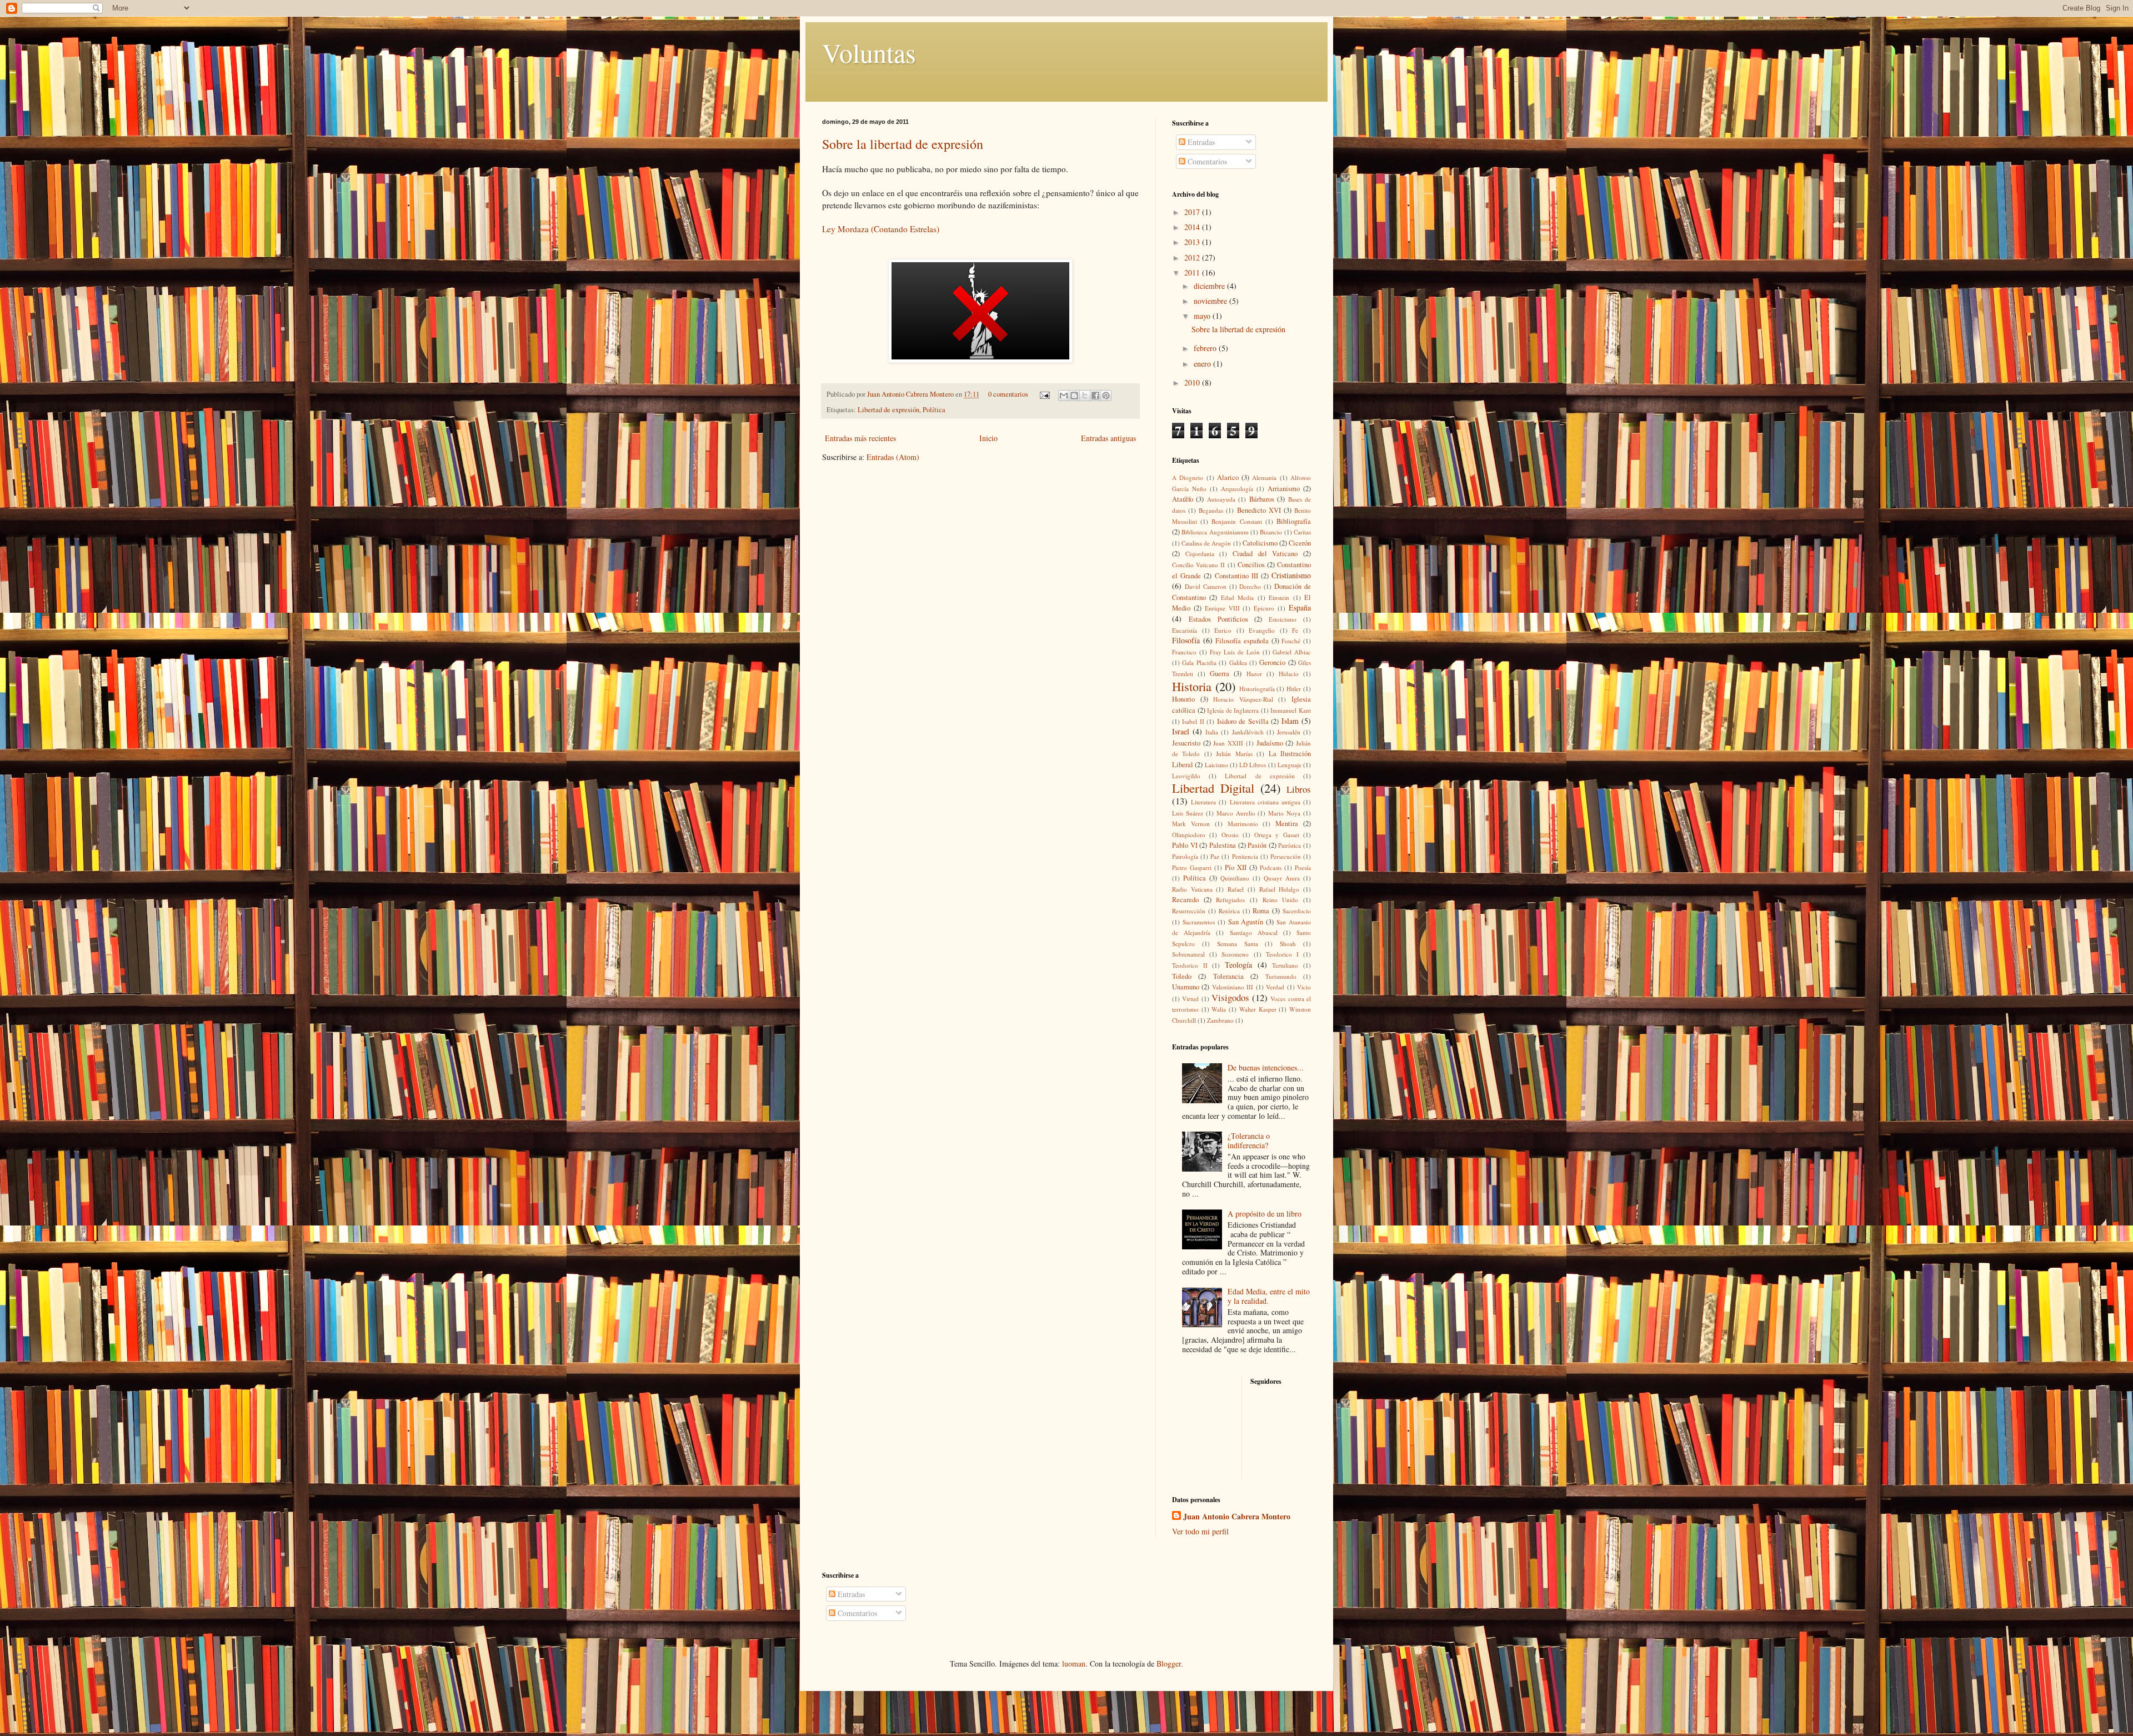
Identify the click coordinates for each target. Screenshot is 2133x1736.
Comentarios (1206, 161)
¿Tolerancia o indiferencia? (1249, 1140)
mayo (1203, 316)
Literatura (1203, 802)
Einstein (1279, 597)
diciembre (1210, 286)
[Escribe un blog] (1074, 396)
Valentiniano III (1233, 987)
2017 (1193, 212)
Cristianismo (1291, 575)
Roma (1261, 911)
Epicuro (1264, 608)
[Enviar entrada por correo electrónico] (1044, 394)
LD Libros (1253, 765)
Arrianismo (1284, 489)
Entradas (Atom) (893, 457)
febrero (1206, 348)
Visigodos (1230, 997)
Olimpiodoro (1189, 835)
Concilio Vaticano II (1198, 565)
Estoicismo (1283, 619)
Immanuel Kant (1291, 710)
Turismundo (1281, 976)
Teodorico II (1190, 965)
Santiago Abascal (1254, 932)
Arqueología (1237, 489)
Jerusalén (1289, 732)
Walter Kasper (1258, 1009)
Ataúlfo (1183, 499)
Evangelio (1262, 630)
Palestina (1223, 845)
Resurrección (1189, 911)
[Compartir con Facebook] (1095, 396)
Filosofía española (1242, 641)
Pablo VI (1185, 845)
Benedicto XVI (1259, 510)
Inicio (988, 438)
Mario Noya (1284, 813)
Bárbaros (1262, 499)
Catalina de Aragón (1206, 543)
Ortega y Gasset (1277, 835)
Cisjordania (1200, 554)
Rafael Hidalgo (1280, 889)
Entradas (1200, 142)
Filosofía (1186, 640)
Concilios (1251, 565)
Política (934, 410)
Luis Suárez (1188, 813)
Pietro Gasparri (1192, 867)
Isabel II (1193, 721)
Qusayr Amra (1282, 878)
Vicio (1304, 987)
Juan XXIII (1228, 743)
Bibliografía (1294, 521)
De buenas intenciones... (1266, 1067)
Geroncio (1272, 662)
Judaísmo (1270, 743)
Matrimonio (1243, 824)
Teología (1238, 965)
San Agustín (1246, 922)
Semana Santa (1238, 944)
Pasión (1257, 845)
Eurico (1223, 630)
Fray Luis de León (1235, 652)
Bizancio (1271, 532)
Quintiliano (1235, 878)
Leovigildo (1186, 776)
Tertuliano (1285, 965)
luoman (1074, 1664)
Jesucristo (1186, 743)
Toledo (1182, 976)
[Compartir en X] (1085, 396)
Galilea (1238, 662)
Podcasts (1271, 867)
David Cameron (1206, 586)
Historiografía (1257, 689)
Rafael (1236, 889)
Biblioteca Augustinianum (1215, 532)
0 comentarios (1008, 394)
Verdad (1275, 987)
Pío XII (1236, 867)
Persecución (1286, 856)
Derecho (1250, 586)
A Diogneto (1188, 477)
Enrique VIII (1222, 608)
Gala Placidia (1199, 662)
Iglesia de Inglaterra (1233, 710)
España (1300, 607)
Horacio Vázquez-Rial (1243, 699)
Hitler (1294, 689)
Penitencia (1245, 856)
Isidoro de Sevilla (1243, 721)
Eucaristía (1185, 630)
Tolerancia (1228, 976)
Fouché (1291, 641)
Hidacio (1289, 674)
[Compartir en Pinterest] (1106, 396)
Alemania (1264, 477)
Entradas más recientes (860, 438)
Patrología (1185, 856)
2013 (1193, 242)
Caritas (1302, 532)
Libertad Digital (1213, 788)
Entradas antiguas (1108, 438)
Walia (1219, 1009)
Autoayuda (1221, 499)
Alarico (1228, 477)
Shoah (1288, 944)
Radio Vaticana (1192, 889)
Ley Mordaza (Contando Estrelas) (881, 229)
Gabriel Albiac (1292, 652)
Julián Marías (1234, 754)
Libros (1299, 789)
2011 (1193, 272)
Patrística (1290, 845)
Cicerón (1300, 543)
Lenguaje (1290, 765)
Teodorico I (1282, 954)
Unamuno (1186, 987)
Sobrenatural (1188, 954)
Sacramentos (1199, 922)
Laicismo (1216, 765)
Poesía (1303, 867)
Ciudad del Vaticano (1265, 554)
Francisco (1184, 652)
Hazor (1254, 674)
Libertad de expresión (888, 410)
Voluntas (869, 52)
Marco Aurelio (1236, 813)
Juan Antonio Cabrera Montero (911, 394)
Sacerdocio (1297, 911)
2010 (1193, 382)
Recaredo (1185, 900)
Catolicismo (1260, 543)
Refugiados (1230, 900)
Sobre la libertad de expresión (903, 144)
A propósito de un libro (1265, 1214)
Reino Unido (1281, 900)
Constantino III (1236, 576)
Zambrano (1220, 1020)
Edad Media (1237, 597)
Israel (1181, 731)
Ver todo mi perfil (1200, 1531)
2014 (1193, 227)
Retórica (1229, 911)
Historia (1192, 686)
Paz (1215, 856)
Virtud (1190, 999)
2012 (1193, 257)
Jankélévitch (1248, 732)
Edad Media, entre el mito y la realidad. (1269, 1296)
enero (1203, 364)
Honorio (1183, 699)
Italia (1212, 732)
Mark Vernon (1191, 824)
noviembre (1211, 301)
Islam (1290, 721)
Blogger (1169, 1664)
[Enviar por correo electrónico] (1064, 396)
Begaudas (1211, 510)
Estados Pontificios (1218, 619)
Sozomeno (1235, 954)
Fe (1295, 630)
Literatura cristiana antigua (1265, 802)
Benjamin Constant (1236, 521)
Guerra (1220, 674)
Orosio (1230, 835)
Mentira (1287, 824)
